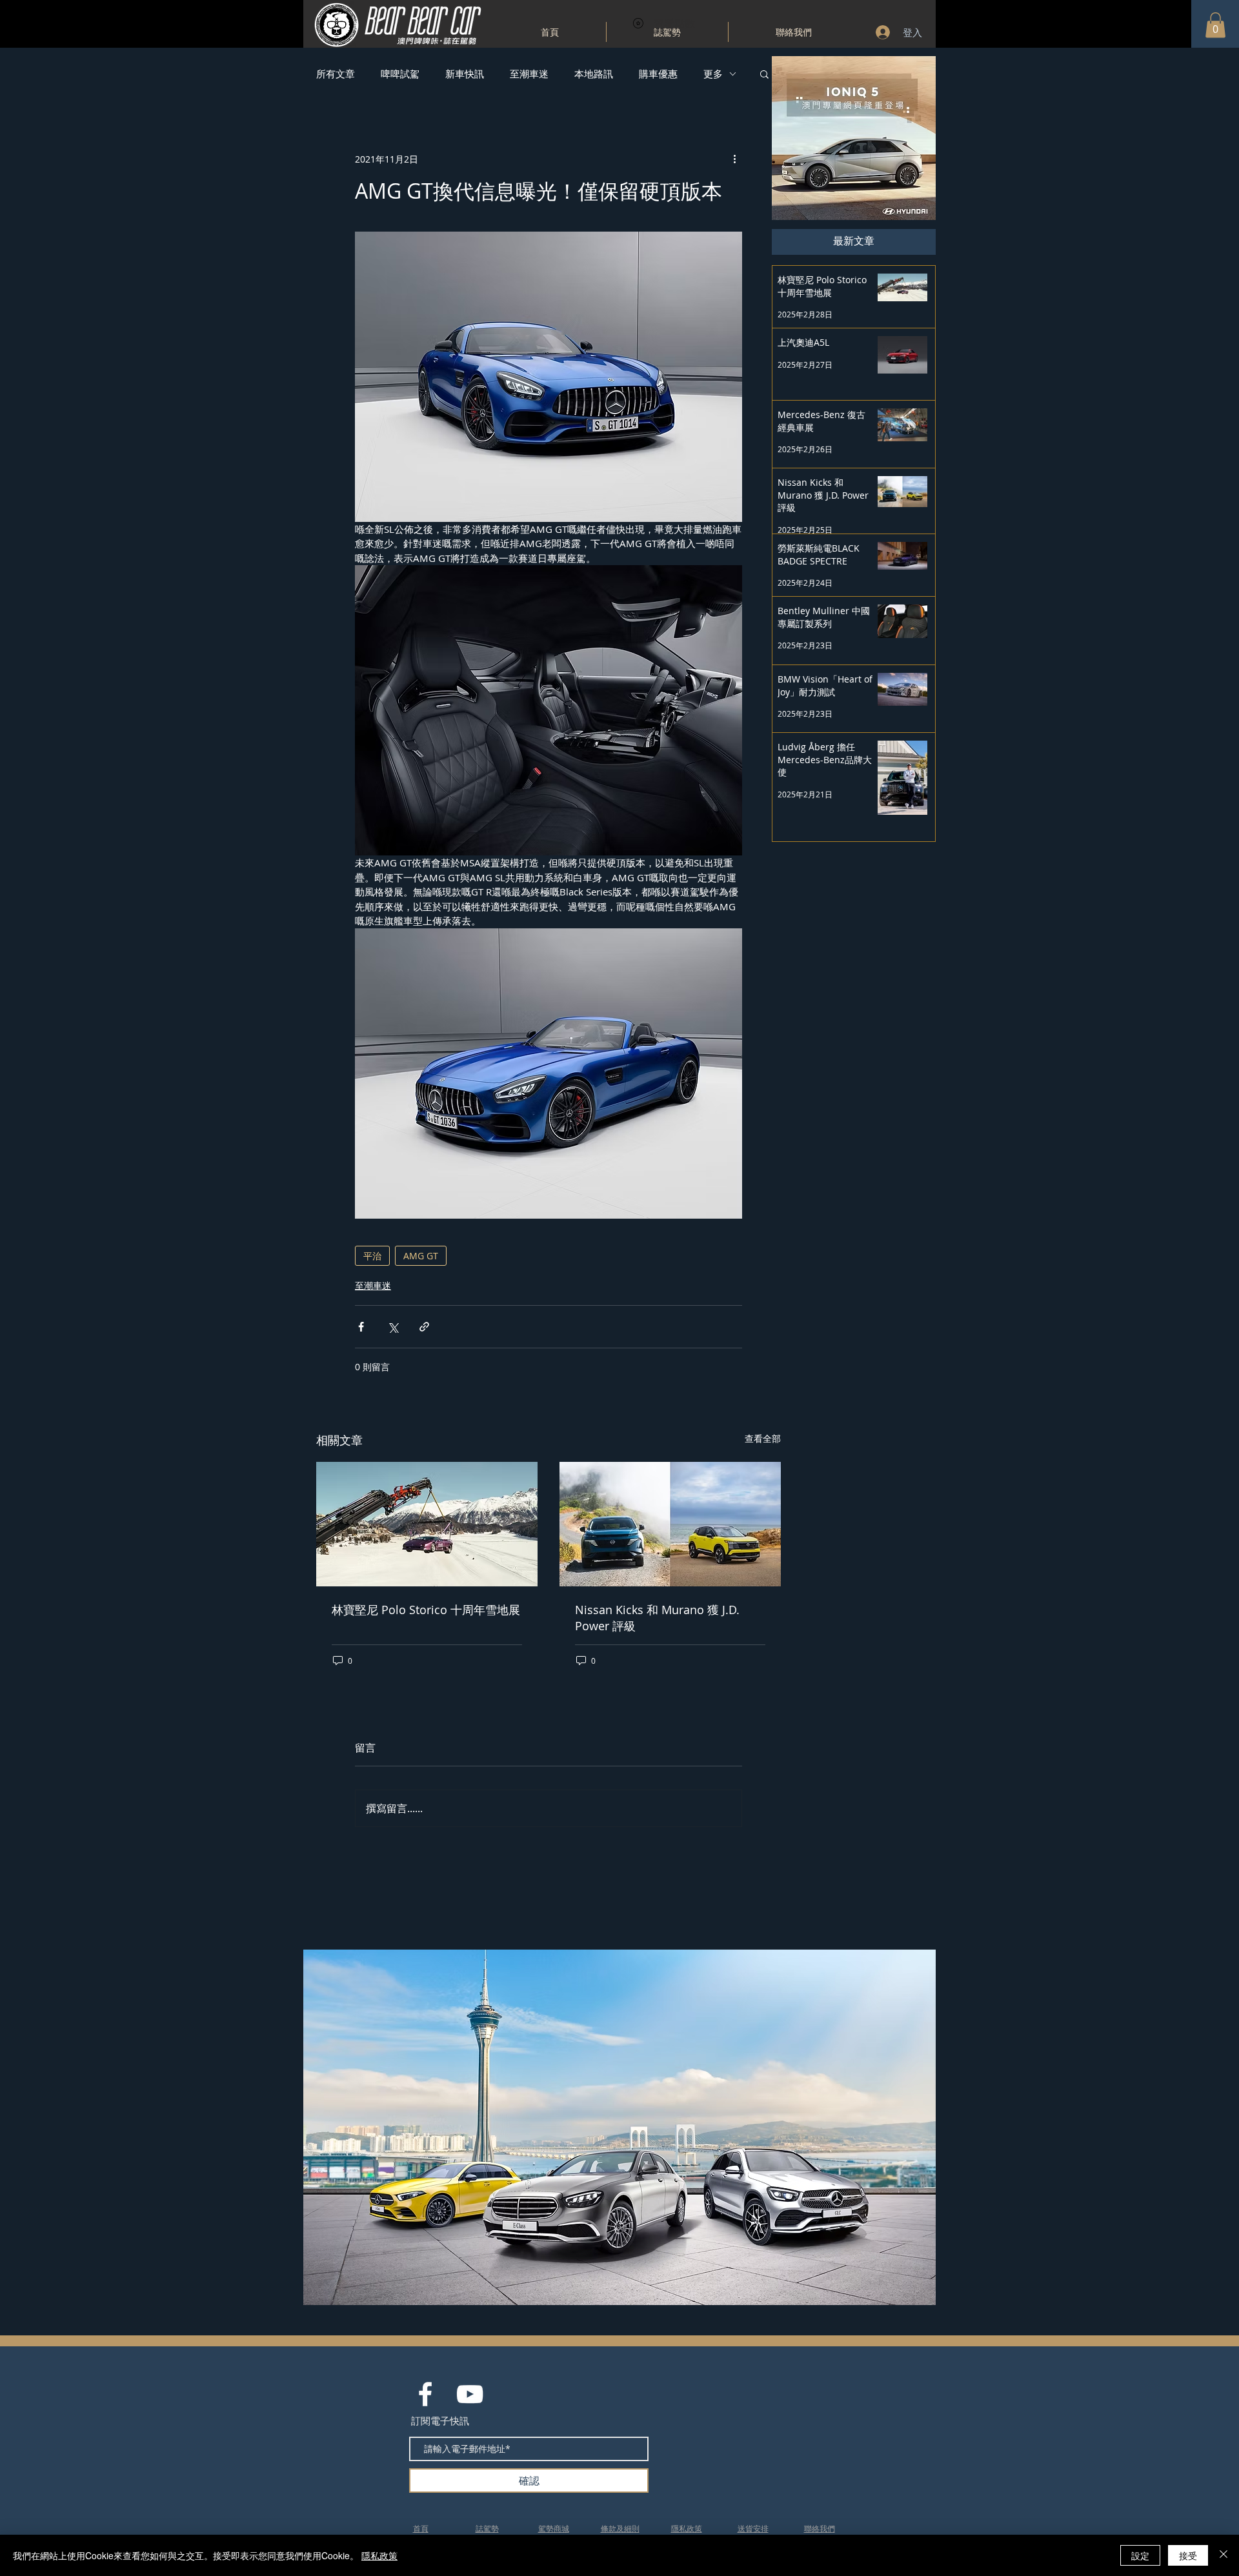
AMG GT (421, 1256)
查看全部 (763, 1438)
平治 (372, 1256)
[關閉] (1224, 2555)
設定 (1140, 2555)
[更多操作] (734, 159)
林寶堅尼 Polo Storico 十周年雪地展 (426, 1610)
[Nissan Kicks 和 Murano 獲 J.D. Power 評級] (670, 1524)
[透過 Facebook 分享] (361, 1327)
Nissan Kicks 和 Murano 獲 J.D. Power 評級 (657, 1618)
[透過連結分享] (424, 1327)
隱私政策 (379, 2555)
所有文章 (336, 74)
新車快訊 (465, 74)
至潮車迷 (529, 74)
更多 (713, 74)
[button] (1215, 25)
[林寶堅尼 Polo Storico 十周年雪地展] (427, 1524)
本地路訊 (594, 74)
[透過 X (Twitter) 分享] (393, 1327)
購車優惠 (658, 74)
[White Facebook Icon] (425, 2394)
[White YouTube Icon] (470, 2394)
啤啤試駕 (400, 74)
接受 (1188, 2555)
